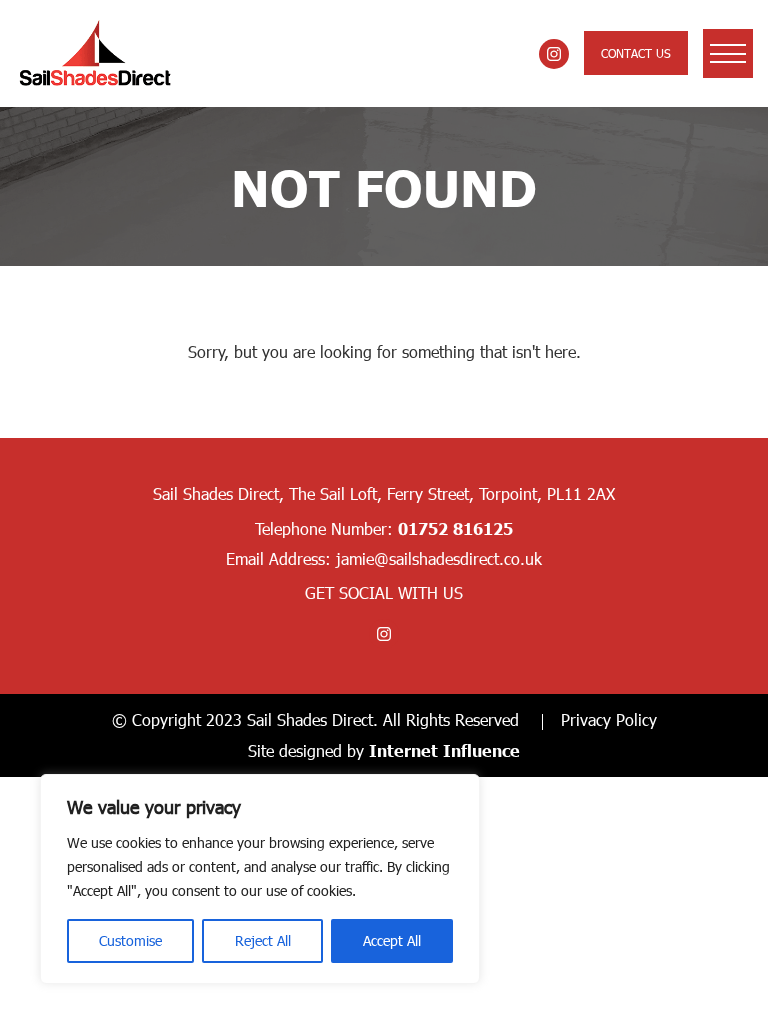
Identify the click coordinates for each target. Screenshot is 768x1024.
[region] (260, 879)
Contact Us (636, 53)
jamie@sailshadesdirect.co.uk (439, 558)
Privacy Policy (609, 719)
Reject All (263, 940)
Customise (130, 940)
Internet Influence (444, 750)
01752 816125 (455, 528)
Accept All (392, 940)
